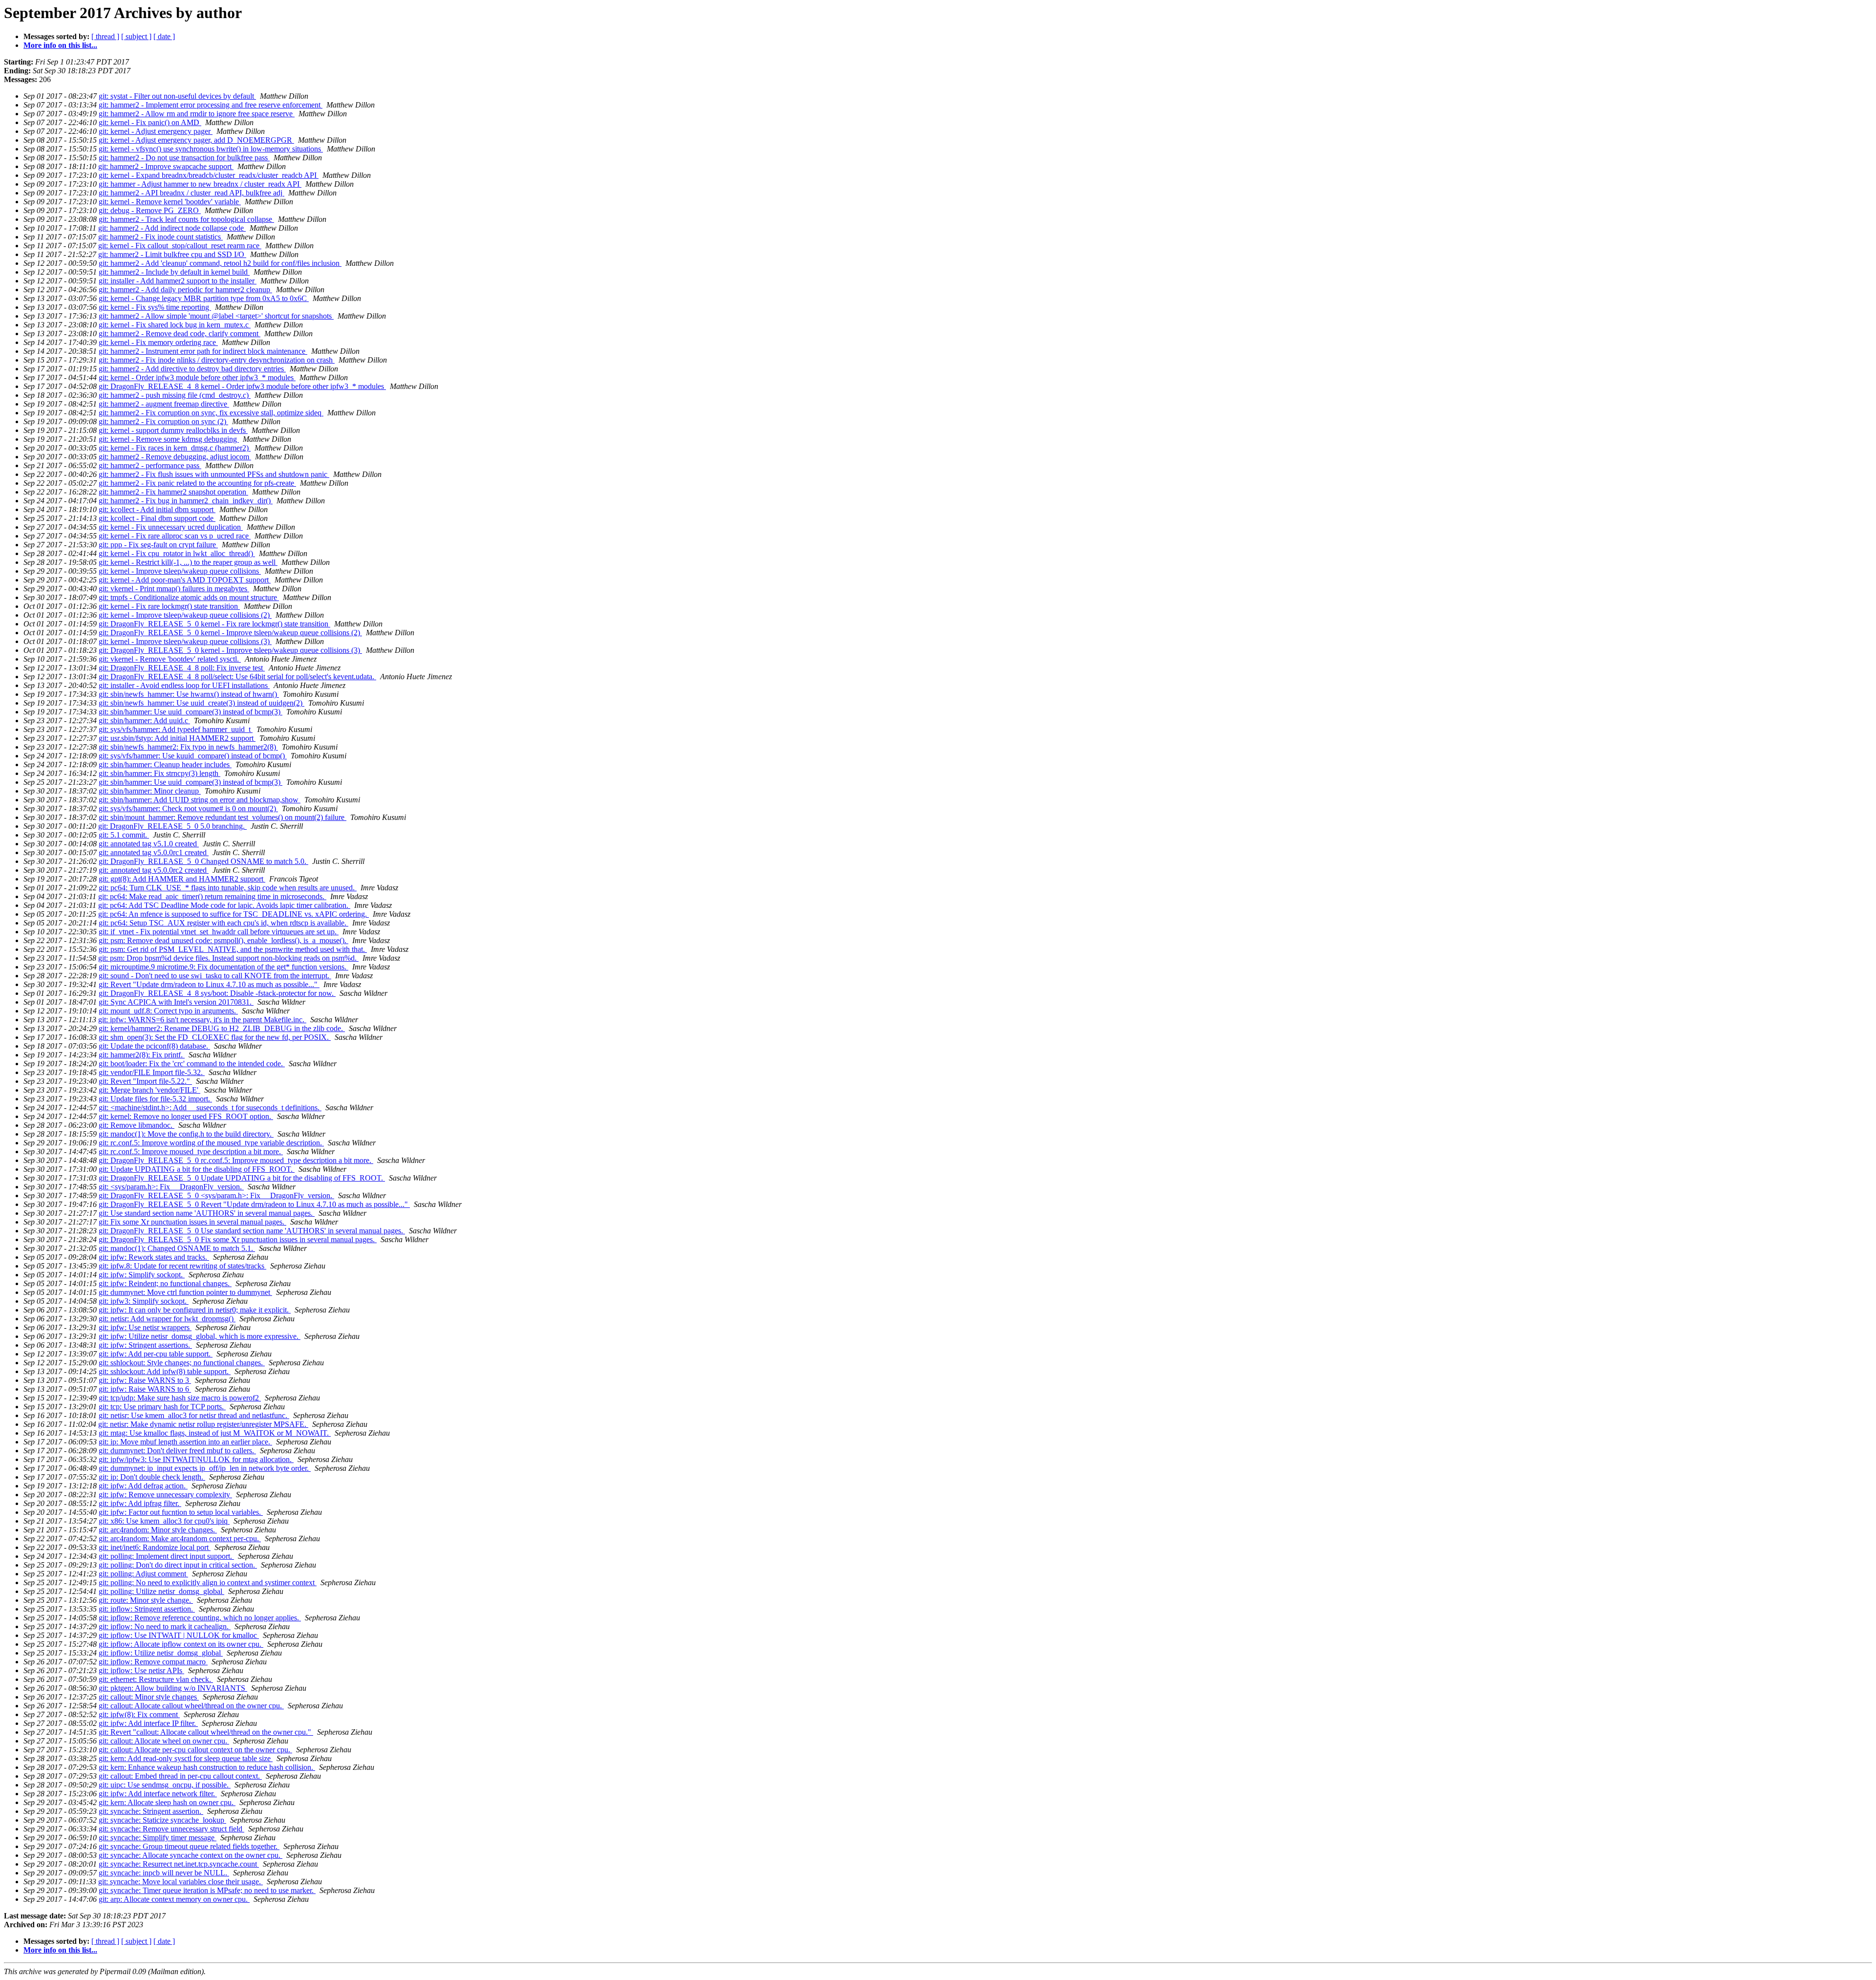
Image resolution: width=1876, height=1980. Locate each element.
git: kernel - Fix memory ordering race (158, 342)
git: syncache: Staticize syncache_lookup (162, 1820)
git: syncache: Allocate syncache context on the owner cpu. (191, 1855)
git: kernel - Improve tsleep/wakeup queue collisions (180, 571)
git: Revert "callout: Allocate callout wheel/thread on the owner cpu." (206, 1732)
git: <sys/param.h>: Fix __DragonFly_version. (171, 1187)
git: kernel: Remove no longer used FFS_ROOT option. (186, 1116)
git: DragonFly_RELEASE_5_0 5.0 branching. (172, 826)
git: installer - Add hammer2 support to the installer (178, 281)
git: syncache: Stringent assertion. (151, 1811)
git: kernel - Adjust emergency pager (156, 131)
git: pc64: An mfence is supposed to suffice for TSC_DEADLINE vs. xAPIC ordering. (234, 914)
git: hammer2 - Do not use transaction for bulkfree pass (184, 158)
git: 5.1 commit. (124, 835)
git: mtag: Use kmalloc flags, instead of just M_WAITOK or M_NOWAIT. (215, 1433)
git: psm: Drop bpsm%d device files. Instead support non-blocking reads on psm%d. (228, 958)
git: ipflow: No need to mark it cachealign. (165, 1626)
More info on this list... (60, 45)
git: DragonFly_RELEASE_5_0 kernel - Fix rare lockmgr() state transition (214, 624)
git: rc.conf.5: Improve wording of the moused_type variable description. (211, 1143)
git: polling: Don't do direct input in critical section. (178, 1565)
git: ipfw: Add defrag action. (143, 1486)
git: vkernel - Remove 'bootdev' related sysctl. (170, 659)
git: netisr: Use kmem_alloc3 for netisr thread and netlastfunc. (194, 1415)
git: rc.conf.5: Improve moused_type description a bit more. (191, 1151)
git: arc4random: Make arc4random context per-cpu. (180, 1539)
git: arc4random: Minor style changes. (158, 1530)
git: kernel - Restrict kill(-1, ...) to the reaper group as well (188, 562)
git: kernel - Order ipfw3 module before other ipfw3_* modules (197, 377)
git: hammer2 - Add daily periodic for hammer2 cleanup (185, 290)
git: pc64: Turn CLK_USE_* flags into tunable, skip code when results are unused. (228, 888)
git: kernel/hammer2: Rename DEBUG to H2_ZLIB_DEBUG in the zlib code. (222, 1028)
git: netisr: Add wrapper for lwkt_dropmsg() (167, 1319)
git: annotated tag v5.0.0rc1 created (154, 852)
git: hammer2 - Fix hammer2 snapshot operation (173, 492)
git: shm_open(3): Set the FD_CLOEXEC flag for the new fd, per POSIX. (215, 1037)
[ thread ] (105, 36)
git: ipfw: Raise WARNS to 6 (145, 1389)
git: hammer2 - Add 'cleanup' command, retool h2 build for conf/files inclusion (220, 263)
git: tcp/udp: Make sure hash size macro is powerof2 (180, 1398)
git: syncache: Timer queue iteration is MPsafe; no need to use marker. (207, 1890)
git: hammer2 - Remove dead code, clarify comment (180, 334)
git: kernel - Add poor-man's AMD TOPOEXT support (185, 580)
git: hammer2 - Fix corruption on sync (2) (163, 421)
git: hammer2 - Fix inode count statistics (160, 237)
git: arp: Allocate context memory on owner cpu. (174, 1899)
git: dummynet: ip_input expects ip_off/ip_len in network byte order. (205, 1468)
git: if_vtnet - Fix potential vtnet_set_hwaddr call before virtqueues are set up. (219, 932)
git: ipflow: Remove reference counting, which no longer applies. (200, 1618)
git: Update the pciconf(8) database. (154, 1046)
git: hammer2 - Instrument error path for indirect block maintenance (203, 351)
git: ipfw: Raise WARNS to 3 (145, 1380)
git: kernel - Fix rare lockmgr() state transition (169, 606)
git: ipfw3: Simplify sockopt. (144, 1301)
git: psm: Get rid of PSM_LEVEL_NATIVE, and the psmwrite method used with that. (233, 949)
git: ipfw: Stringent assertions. (145, 1345)
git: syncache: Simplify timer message (158, 1838)
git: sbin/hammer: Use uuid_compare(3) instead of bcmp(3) (191, 712)
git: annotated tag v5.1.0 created (149, 844)
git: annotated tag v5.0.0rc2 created (154, 870)
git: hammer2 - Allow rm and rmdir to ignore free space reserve (197, 114)
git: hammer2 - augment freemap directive (164, 404)
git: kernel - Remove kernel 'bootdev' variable (170, 202)
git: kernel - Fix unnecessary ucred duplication (171, 527)
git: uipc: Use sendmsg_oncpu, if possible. (165, 1785)
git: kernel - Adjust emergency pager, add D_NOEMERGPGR (196, 140)
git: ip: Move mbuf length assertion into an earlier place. (185, 1442)
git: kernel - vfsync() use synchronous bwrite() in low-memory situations (211, 149)
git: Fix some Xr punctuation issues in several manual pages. (192, 1222)
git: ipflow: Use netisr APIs (141, 1670)
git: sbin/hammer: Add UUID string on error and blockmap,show (200, 800)
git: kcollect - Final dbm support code (157, 518)
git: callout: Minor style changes (149, 1697)
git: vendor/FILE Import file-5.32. (152, 1072)
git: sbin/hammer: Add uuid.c (144, 721)
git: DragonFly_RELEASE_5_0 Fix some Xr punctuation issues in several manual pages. (238, 1239)
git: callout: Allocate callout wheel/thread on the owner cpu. (191, 1706)
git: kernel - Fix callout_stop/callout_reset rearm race (180, 246)
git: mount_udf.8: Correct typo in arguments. (168, 1011)
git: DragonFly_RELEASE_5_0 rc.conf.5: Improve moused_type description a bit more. (236, 1160)
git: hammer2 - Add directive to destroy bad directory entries (192, 369)
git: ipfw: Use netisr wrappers (145, 1327)
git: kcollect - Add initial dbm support (157, 509)
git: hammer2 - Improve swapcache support (166, 166)
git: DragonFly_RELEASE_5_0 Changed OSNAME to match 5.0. (203, 861)
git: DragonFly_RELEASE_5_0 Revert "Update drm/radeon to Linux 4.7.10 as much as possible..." (254, 1204)
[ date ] (164, 36)
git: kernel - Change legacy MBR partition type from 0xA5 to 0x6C (204, 298)
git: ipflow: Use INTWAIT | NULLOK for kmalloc (179, 1635)
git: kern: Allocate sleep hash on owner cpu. (167, 1802)
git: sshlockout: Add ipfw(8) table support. (165, 1371)
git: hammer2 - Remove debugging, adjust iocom (175, 457)
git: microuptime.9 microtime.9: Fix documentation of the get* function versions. (224, 967)
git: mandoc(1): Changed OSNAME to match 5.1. (177, 1248)
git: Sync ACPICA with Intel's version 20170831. (176, 1002)
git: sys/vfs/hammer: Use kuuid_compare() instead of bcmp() (193, 756)
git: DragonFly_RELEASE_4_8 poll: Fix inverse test (182, 668)
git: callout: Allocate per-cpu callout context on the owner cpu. (195, 1750)
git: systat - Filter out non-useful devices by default (177, 96)
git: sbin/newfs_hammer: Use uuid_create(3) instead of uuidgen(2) (202, 703)
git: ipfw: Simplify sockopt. (142, 1275)
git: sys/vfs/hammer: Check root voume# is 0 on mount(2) (188, 808)
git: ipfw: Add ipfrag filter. (140, 1503)
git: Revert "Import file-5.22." (145, 1081)
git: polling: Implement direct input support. (166, 1556)
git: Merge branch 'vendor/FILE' (149, 1090)
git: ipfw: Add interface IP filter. (148, 1723)
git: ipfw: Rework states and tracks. (154, 1257)
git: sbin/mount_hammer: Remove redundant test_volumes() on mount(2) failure (223, 817)
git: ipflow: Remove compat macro (153, 1662)
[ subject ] (136, 36)
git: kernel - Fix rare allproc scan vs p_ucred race (175, 536)
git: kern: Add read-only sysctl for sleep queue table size (186, 1758)
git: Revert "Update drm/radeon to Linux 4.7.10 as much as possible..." (209, 984)
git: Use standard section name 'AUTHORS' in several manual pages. (207, 1213)
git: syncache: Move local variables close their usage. (181, 1882)
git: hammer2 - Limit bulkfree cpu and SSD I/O (172, 254)
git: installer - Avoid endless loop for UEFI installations (184, 685)
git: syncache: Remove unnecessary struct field (171, 1829)
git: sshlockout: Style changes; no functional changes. (182, 1363)
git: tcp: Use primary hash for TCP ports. (162, 1407)
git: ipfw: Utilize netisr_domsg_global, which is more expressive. (200, 1336)
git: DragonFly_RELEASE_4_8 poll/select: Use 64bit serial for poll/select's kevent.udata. (237, 677)
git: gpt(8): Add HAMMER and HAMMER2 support (182, 879)
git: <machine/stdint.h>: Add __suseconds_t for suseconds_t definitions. (210, 1108)
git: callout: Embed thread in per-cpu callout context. (180, 1776)
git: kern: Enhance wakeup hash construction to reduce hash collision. (207, 1767)
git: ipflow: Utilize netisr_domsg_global (161, 1653)
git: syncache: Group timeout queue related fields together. (189, 1846)
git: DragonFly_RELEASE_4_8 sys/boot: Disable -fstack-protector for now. (217, 993)
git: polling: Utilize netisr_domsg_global (161, 1591)
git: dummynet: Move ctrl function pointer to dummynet (185, 1292)
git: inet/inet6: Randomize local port (155, 1547)
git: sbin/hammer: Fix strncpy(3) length (160, 773)
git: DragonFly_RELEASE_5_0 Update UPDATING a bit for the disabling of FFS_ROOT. (242, 1178)
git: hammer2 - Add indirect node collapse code (172, 228)
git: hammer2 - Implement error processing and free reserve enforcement (211, 105)
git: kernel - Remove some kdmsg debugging (169, 439)
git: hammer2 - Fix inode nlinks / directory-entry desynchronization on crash (217, 360)
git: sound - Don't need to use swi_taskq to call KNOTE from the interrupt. (215, 976)
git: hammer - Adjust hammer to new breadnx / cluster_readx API (200, 184)
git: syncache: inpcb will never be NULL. (164, 1873)
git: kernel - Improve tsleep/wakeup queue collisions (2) (185, 615)
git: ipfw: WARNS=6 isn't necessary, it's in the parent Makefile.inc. (202, 1020)
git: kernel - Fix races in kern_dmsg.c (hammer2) (175, 448)
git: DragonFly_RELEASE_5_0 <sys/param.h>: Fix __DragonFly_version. (216, 1195)
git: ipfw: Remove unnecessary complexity (165, 1495)
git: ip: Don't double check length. (152, 1477)
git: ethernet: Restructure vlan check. (156, 1679)
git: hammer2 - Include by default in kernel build (174, 272)
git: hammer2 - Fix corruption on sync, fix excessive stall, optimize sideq (211, 413)
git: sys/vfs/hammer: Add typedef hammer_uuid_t (176, 729)
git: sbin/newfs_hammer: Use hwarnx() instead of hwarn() (189, 694)
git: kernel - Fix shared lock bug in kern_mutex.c (175, 325)
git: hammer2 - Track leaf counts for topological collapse (186, 219)
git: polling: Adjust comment (143, 1574)
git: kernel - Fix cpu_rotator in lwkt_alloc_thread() (177, 553)
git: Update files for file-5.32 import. (155, 1099)
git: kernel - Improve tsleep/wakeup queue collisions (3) (185, 641)
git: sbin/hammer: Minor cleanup (150, 791)
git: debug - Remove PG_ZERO (150, 210)
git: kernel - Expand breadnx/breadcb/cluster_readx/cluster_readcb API (209, 175)
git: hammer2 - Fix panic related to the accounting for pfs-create (197, 483)
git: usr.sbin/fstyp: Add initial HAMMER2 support (177, 738)
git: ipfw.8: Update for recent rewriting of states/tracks (182, 1266)
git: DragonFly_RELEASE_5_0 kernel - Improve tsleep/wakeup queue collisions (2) (230, 633)
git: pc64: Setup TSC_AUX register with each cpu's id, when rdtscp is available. (224, 923)
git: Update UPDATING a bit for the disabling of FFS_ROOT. (197, 1169)
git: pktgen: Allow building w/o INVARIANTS (173, 1688)
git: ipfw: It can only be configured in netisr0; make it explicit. (195, 1310)
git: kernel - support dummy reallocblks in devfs (173, 430)
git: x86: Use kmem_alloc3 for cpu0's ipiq (164, 1521)
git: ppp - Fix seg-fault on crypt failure (158, 545)
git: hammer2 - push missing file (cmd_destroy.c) (175, 395)
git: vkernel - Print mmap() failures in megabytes (174, 589)
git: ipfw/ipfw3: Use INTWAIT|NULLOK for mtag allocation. (196, 1459)
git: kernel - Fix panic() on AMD (150, 122)
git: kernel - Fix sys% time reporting (155, 307)
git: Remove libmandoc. (137, 1125)
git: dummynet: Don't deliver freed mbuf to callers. (177, 1451)
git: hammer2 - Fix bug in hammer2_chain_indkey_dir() (186, 501)
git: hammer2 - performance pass (150, 465)
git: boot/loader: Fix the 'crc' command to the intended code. (192, 1064)
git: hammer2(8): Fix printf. (142, 1055)
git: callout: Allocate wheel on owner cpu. (164, 1741)
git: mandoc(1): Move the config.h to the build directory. (186, 1134)
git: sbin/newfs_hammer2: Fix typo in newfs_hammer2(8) (188, 747)
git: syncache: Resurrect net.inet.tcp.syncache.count (179, 1864)
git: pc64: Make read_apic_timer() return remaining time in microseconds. (212, 896)
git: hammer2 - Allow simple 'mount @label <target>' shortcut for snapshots (216, 316)
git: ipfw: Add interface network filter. (158, 1794)
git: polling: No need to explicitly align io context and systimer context (208, 1582)
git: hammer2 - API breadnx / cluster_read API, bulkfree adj (192, 193)
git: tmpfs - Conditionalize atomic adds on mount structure (189, 597)
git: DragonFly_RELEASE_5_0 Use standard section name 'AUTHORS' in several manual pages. (252, 1231)
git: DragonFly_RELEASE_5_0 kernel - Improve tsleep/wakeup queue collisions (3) (230, 650)
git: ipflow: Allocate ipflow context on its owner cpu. (181, 1644)
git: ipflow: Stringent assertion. (147, 1609)
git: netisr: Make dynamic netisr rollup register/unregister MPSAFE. (203, 1424)
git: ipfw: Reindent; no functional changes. (165, 1283)
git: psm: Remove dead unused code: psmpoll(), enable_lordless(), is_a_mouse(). (224, 940)
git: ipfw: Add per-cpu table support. (156, 1354)
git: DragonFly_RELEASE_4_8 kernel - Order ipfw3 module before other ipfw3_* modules (242, 386)
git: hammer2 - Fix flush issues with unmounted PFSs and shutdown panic (214, 474)
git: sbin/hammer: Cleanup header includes (165, 764)
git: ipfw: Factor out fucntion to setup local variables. (181, 1512)
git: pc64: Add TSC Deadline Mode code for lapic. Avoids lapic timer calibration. (224, 905)
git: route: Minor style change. (146, 1600)
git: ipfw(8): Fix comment (139, 1714)
